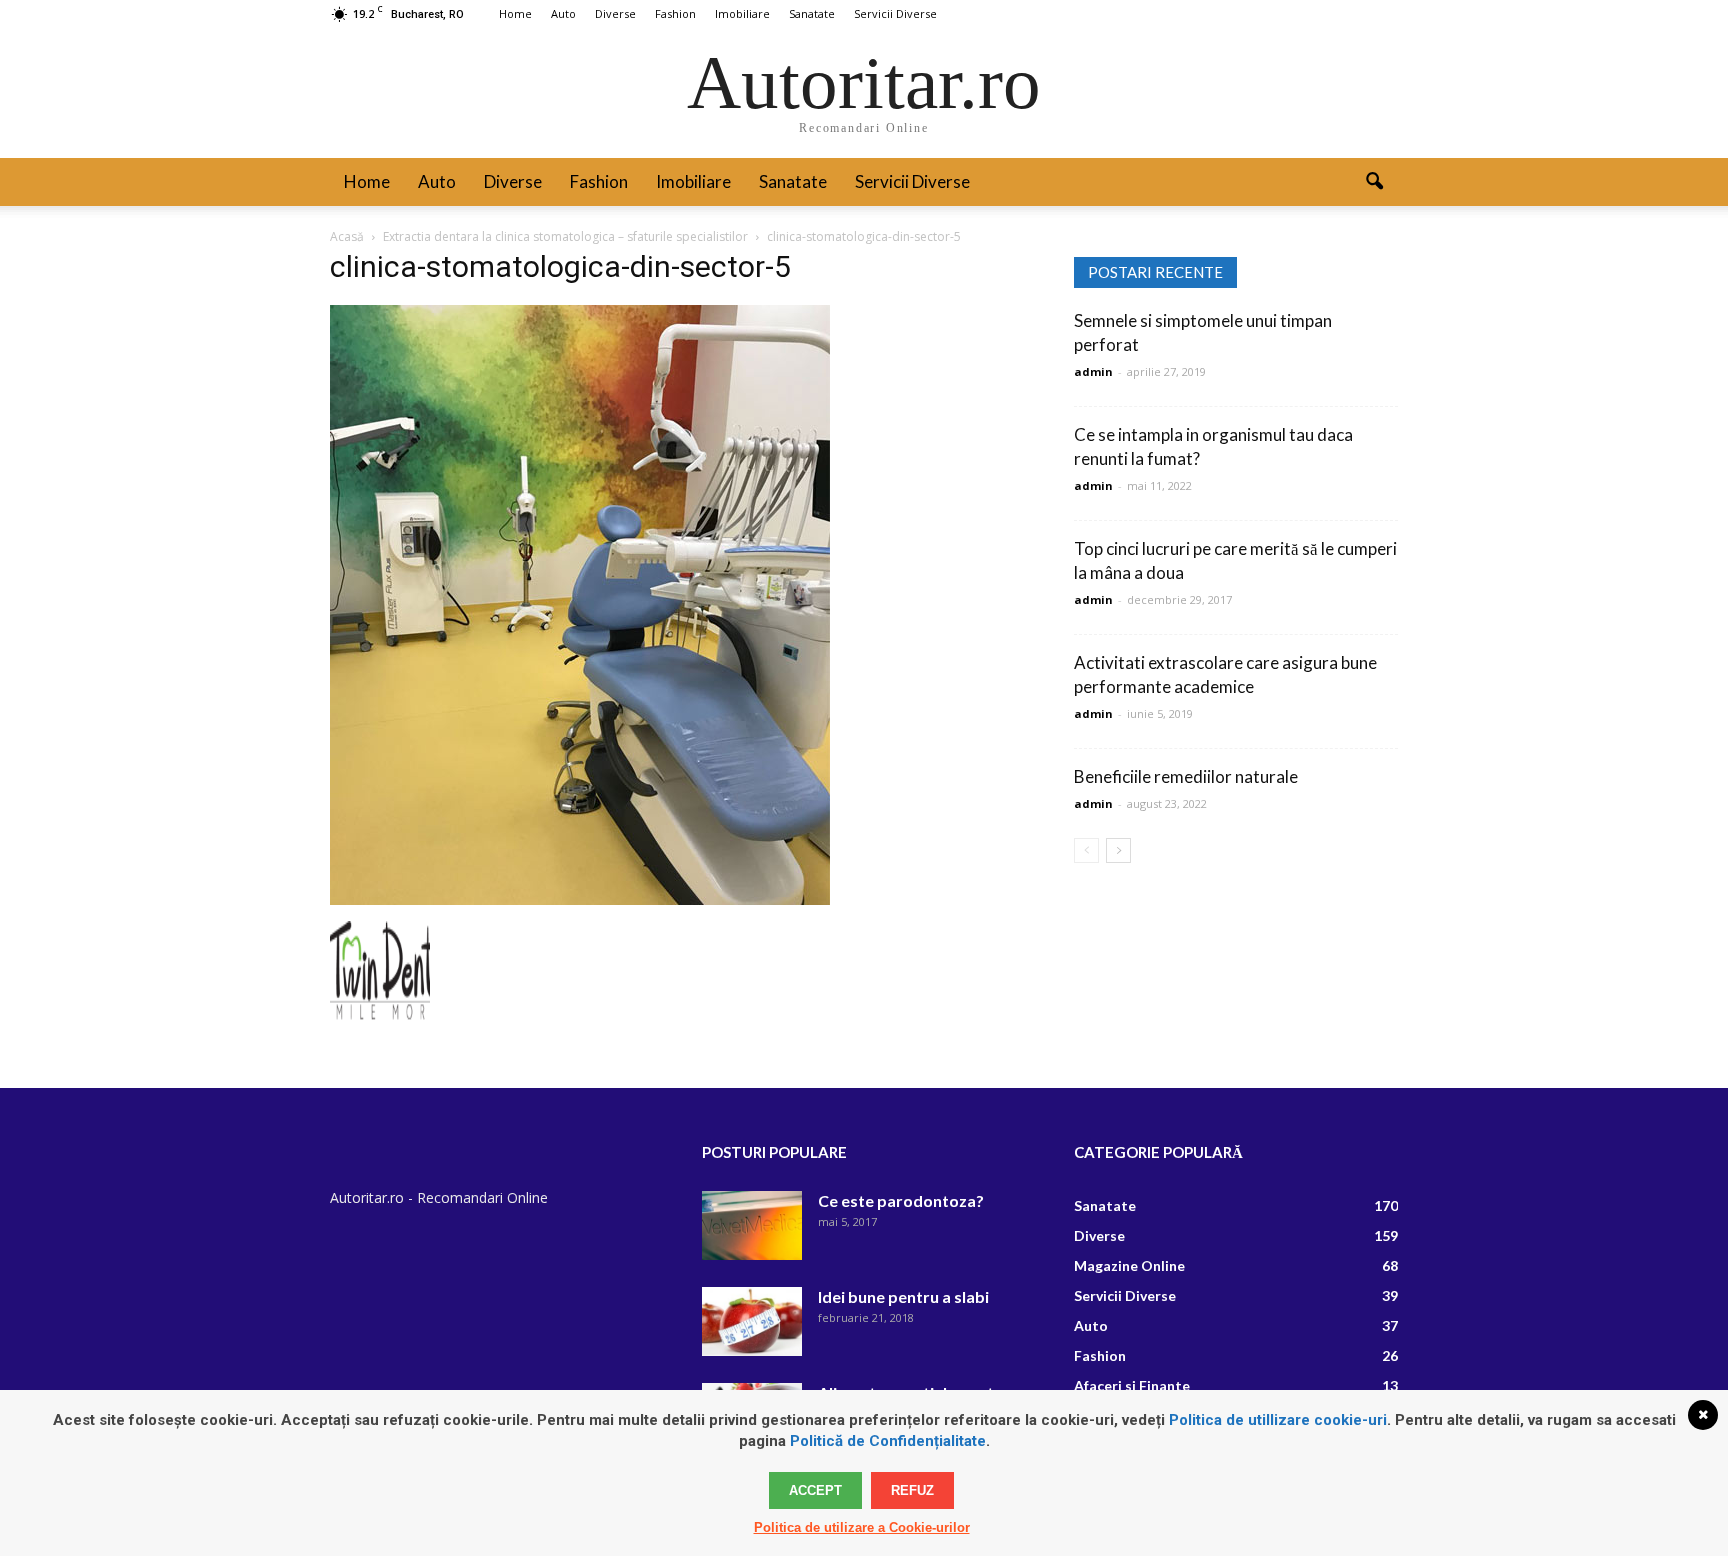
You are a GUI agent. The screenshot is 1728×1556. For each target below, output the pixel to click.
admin (1093, 371)
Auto (563, 13)
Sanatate (812, 13)
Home (515, 13)
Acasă (347, 236)
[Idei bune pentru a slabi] (752, 1321)
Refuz (912, 1490)
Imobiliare (742, 13)
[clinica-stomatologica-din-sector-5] (580, 900)
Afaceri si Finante (1132, 1385)
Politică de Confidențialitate (888, 1441)
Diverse (615, 13)
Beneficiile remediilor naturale (1186, 776)
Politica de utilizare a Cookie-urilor (862, 1527)
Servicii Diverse (895, 13)
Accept (815, 1490)
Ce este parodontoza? (901, 1200)
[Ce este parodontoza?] (752, 1225)
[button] (1374, 182)
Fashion (675, 13)
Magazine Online (1129, 1265)
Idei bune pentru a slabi (903, 1296)
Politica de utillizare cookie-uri (1278, 1420)
